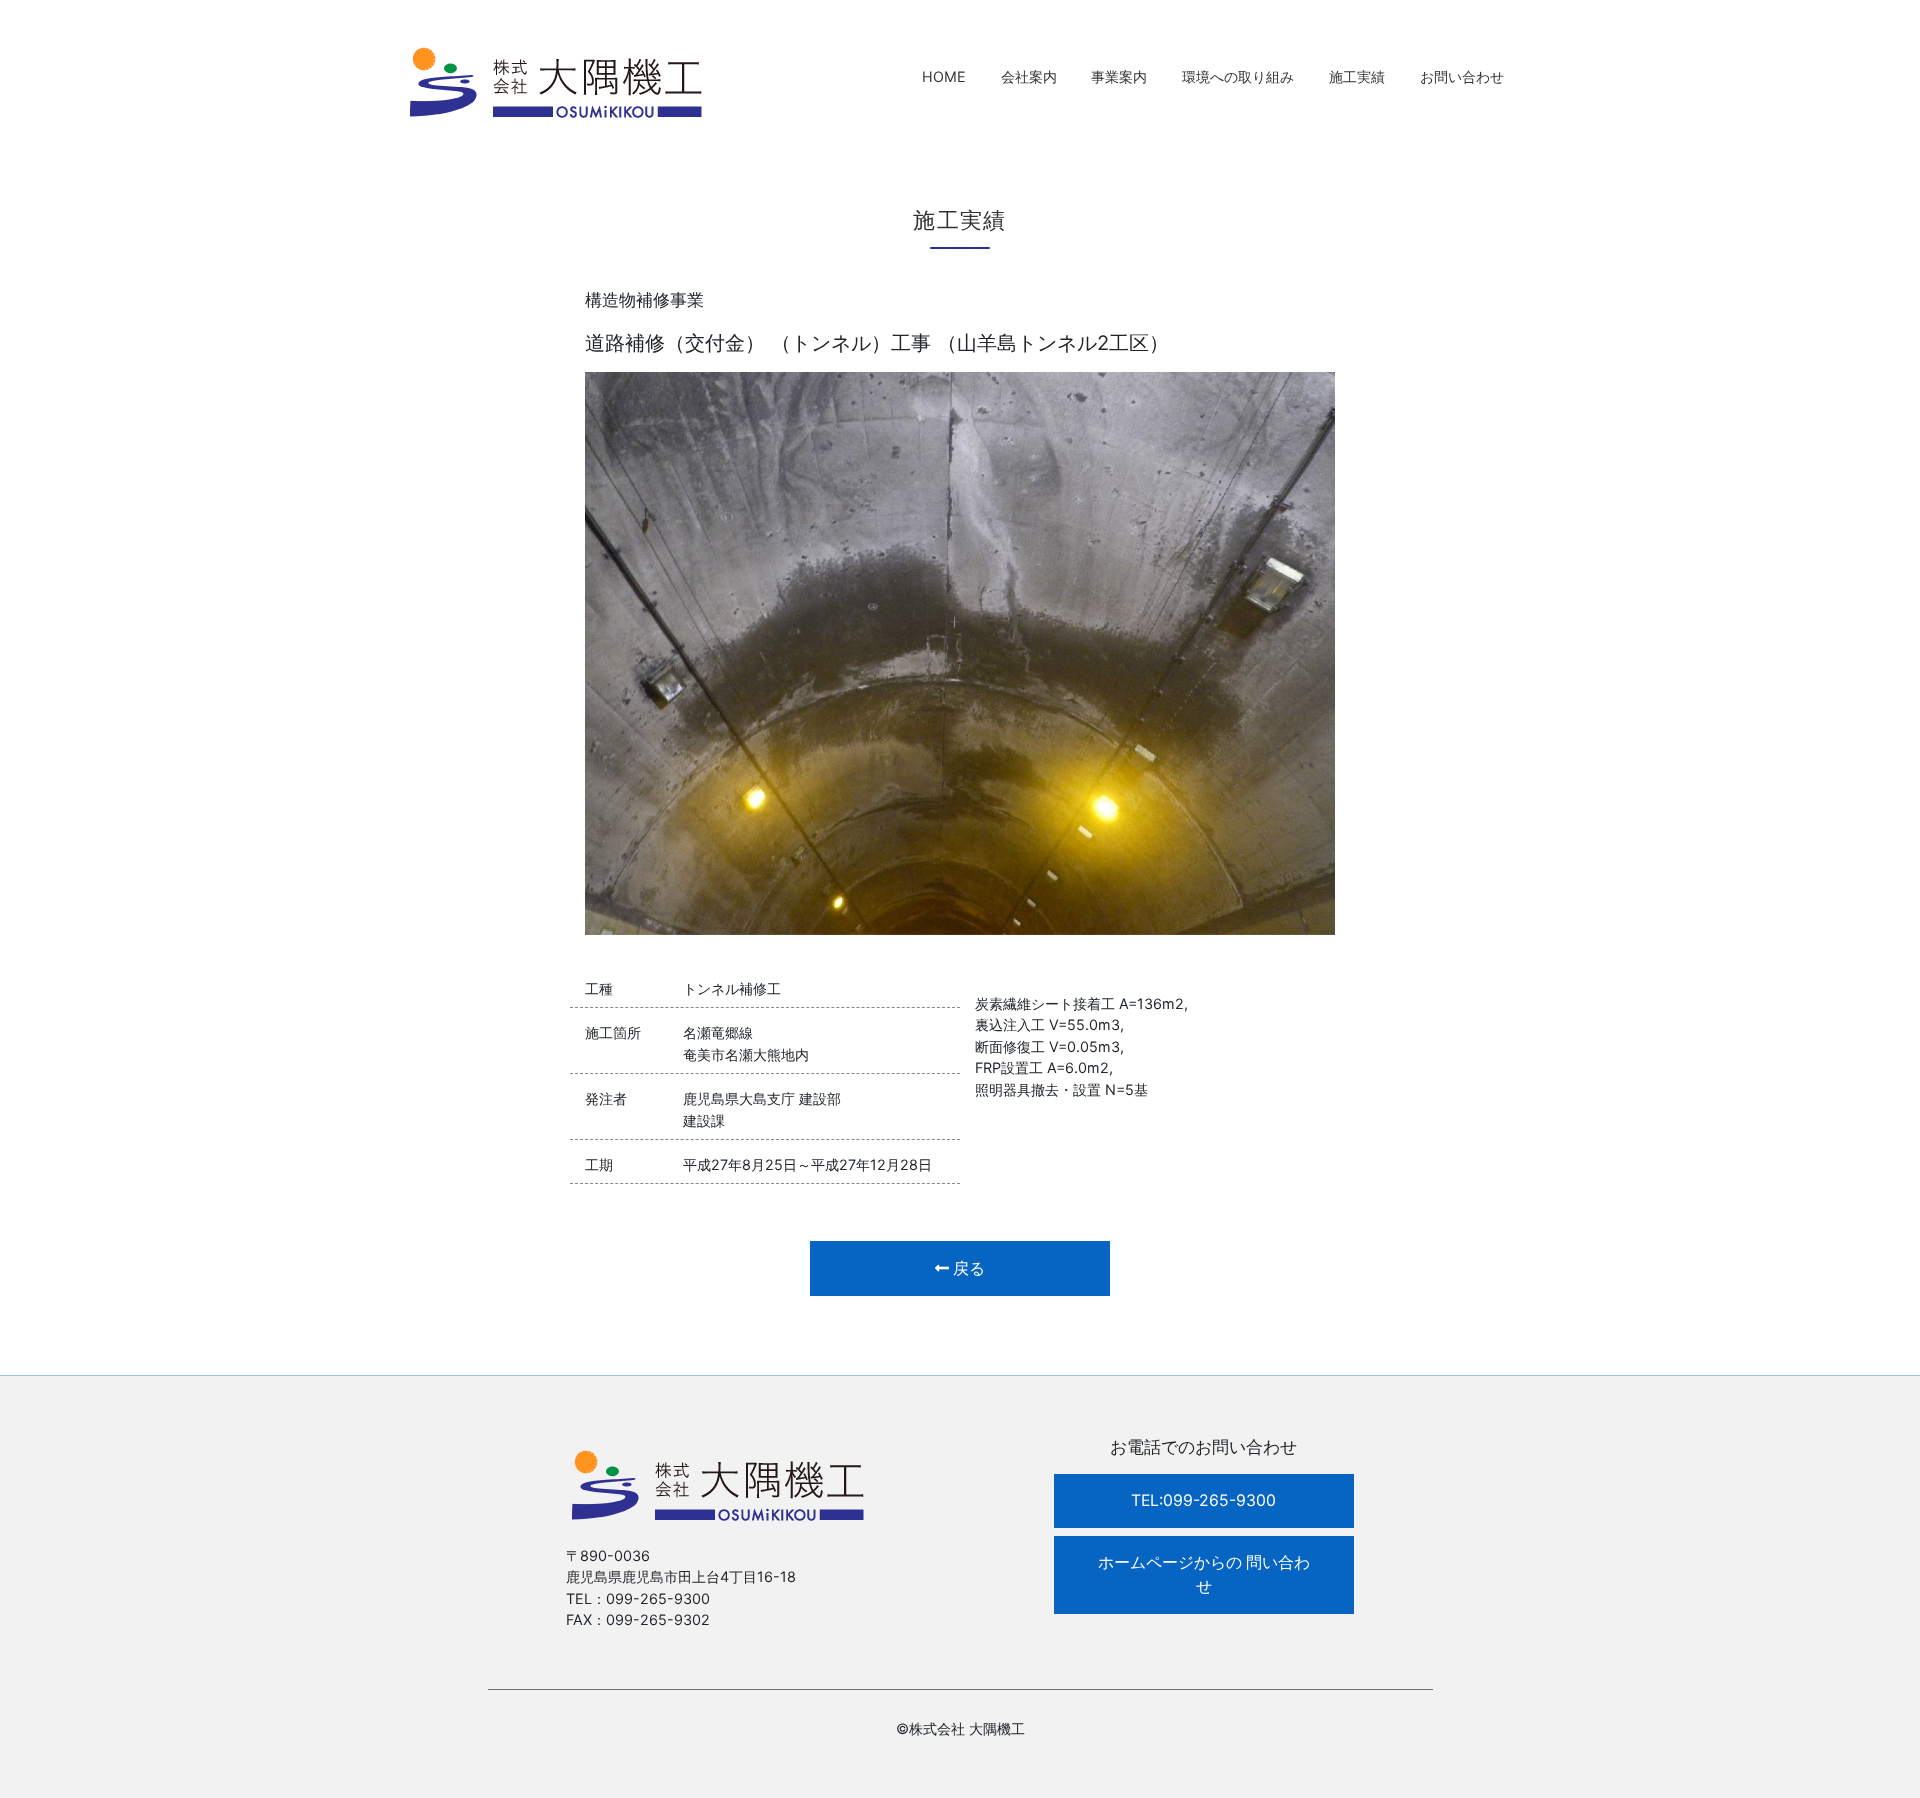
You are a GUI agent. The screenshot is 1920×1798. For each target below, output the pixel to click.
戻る (967, 1268)
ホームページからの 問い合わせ (1204, 1574)
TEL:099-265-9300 (1203, 1500)
